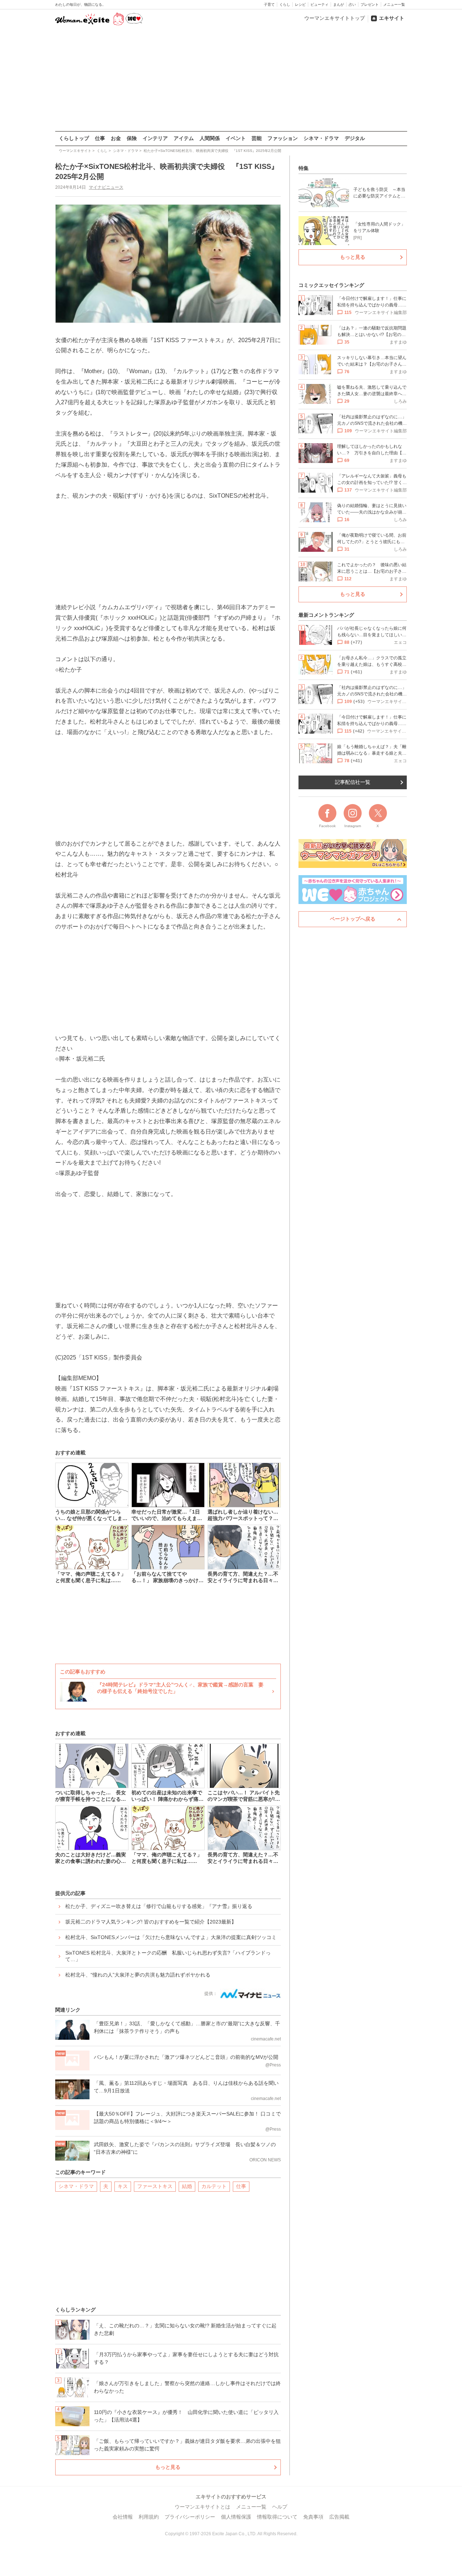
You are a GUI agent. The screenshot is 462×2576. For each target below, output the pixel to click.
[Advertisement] (231, 79)
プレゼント (370, 5)
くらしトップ (74, 138)
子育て (269, 5)
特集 (304, 168)
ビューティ (319, 5)
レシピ (300, 5)
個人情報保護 (236, 2517)
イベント (236, 138)
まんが (339, 5)
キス (123, 2186)
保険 (132, 138)
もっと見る (168, 2467)
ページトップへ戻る (353, 919)
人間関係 (210, 138)
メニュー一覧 (394, 5)
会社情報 (123, 2517)
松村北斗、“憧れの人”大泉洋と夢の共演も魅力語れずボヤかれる (138, 1975)
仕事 (100, 138)
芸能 (257, 138)
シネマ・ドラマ (321, 138)
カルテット (214, 2186)
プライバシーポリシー (190, 2517)
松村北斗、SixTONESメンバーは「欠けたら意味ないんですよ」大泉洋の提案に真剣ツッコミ (171, 1937)
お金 (116, 138)
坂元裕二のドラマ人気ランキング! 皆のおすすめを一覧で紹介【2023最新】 (151, 1922)
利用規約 (149, 2517)
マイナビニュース (106, 187)
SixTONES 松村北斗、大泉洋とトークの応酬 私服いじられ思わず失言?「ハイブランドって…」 (168, 1956)
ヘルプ (280, 2507)
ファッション (283, 138)
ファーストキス (155, 2186)
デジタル (355, 138)
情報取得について (277, 2517)
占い (352, 5)
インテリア (155, 138)
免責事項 (313, 2517)
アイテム (184, 138)
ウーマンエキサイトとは (202, 2507)
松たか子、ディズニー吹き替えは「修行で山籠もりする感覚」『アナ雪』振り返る (159, 1906)
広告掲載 (339, 2517)
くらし (285, 5)
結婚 (187, 2186)
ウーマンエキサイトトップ (335, 18)
